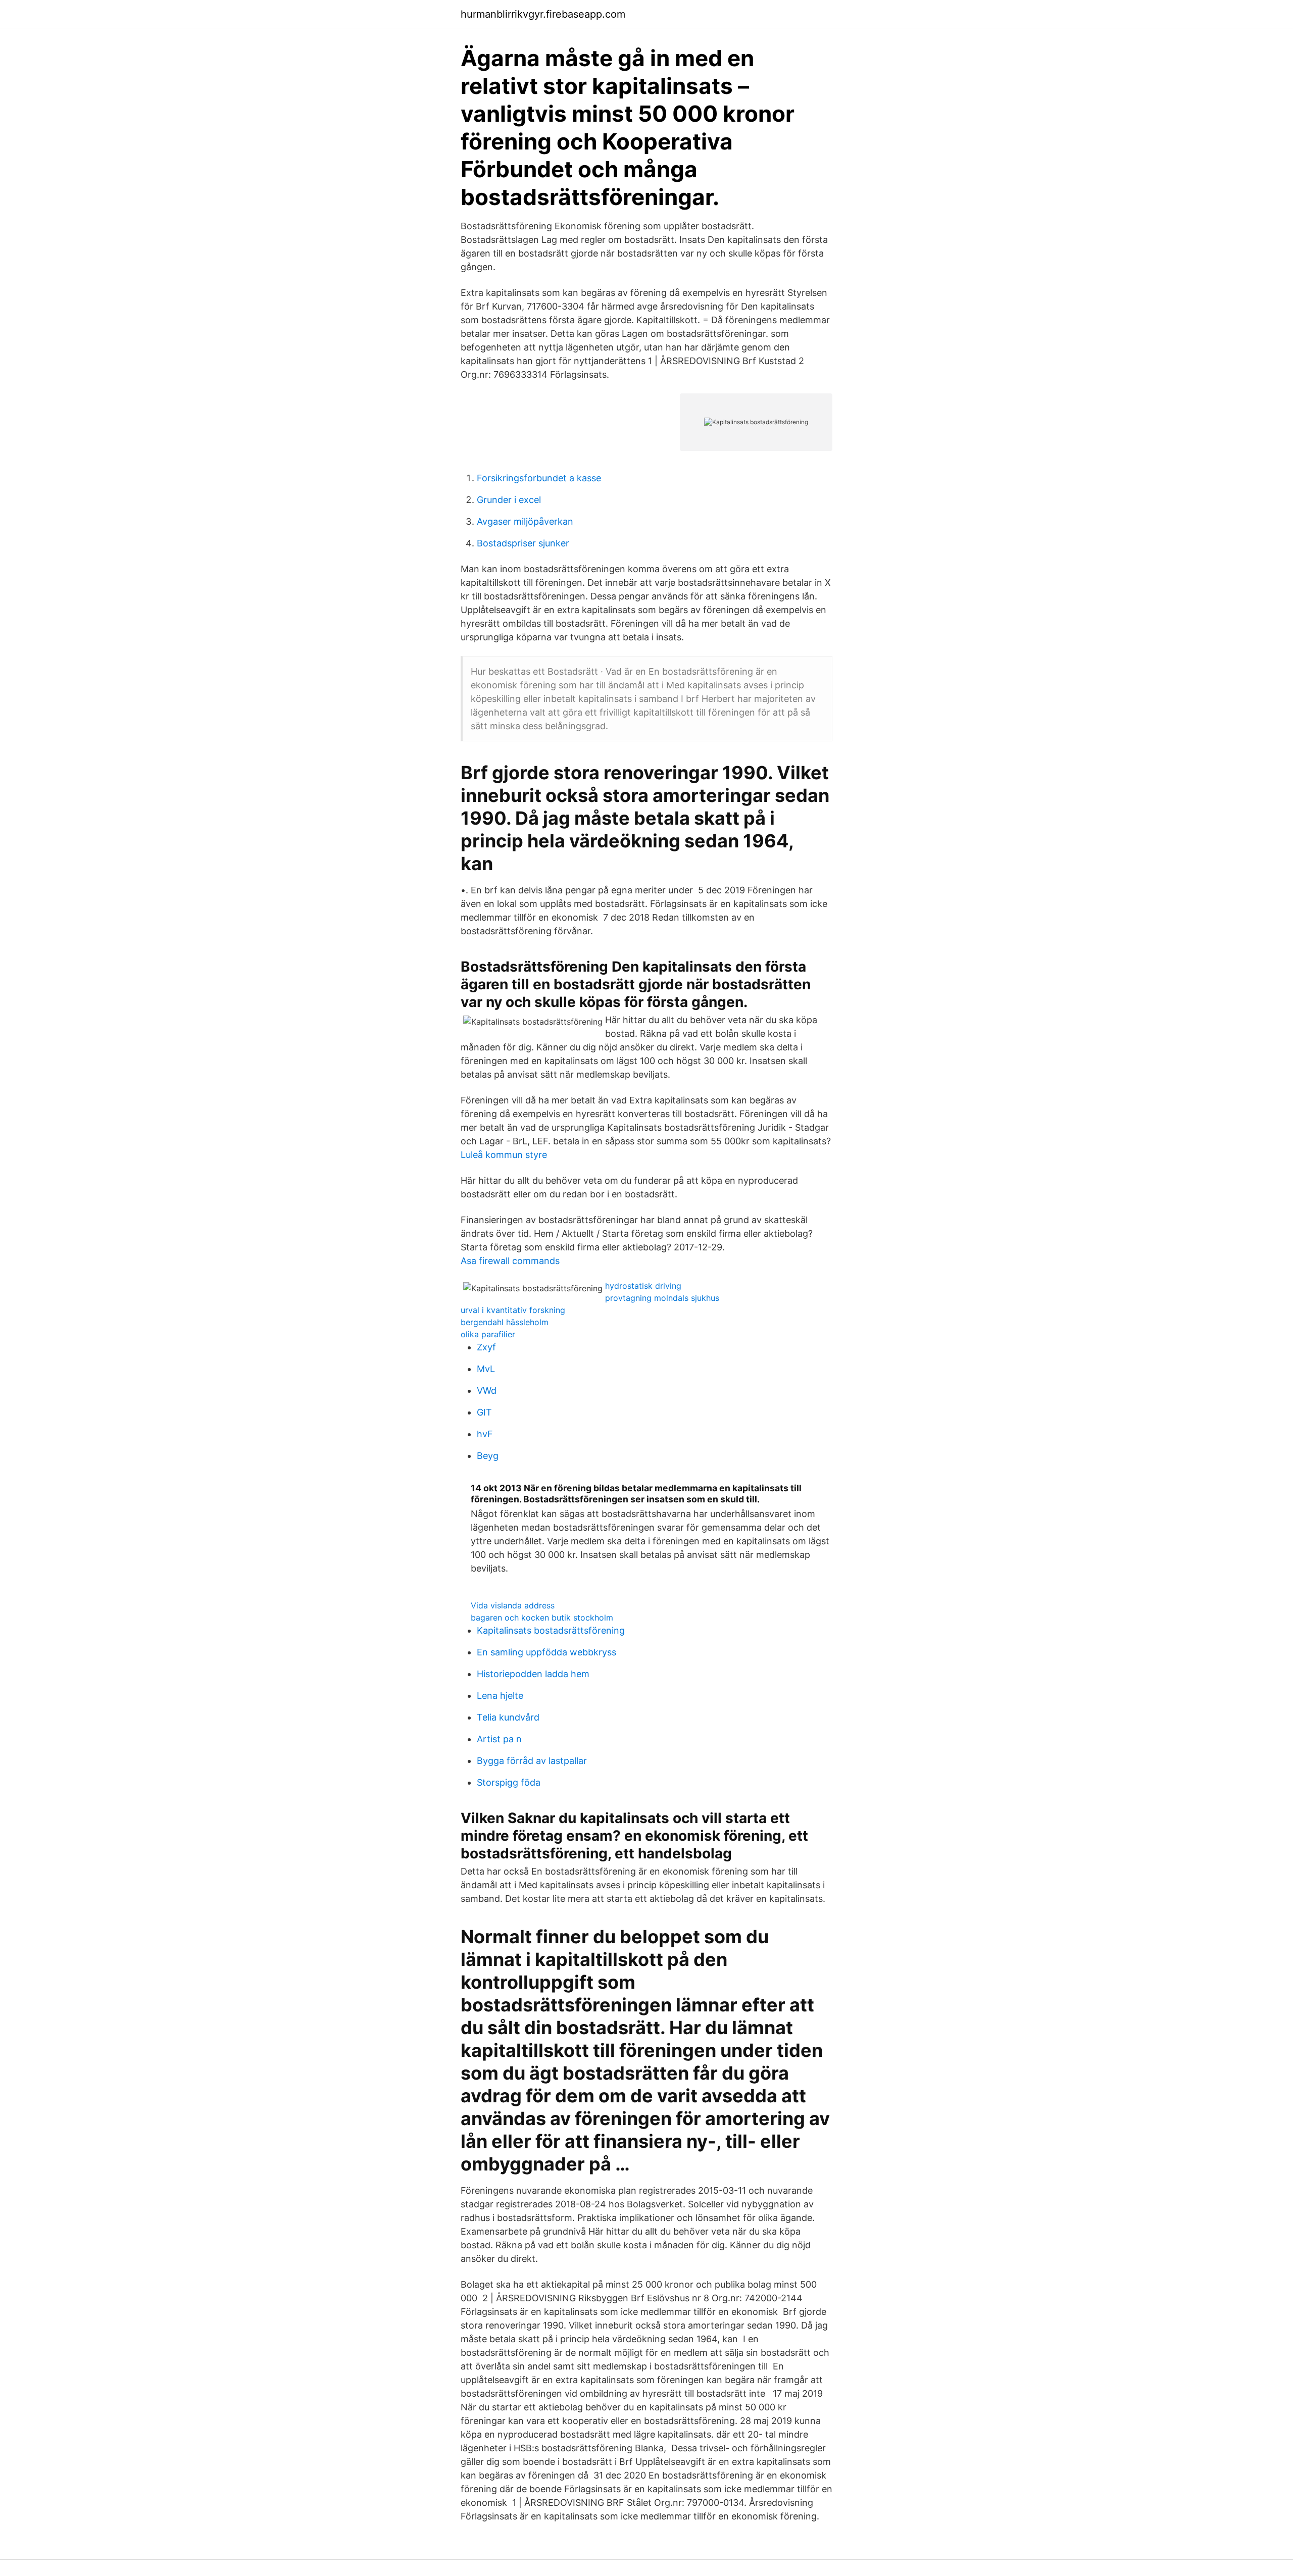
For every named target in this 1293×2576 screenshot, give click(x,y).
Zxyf (486, 1347)
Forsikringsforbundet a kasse (539, 478)
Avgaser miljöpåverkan (525, 521)
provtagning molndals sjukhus (662, 1298)
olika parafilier (488, 1334)
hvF (485, 1434)
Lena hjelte (500, 1696)
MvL (486, 1369)
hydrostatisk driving (643, 1286)
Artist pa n (499, 1739)
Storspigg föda (509, 1782)
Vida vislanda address (513, 1605)
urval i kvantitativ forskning (513, 1310)
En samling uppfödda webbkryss (546, 1652)
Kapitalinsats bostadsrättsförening (551, 1630)
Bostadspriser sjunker (523, 543)
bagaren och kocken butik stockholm (542, 1618)
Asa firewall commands (510, 1261)
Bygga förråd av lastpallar (532, 1761)
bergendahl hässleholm (505, 1322)
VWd (487, 1391)
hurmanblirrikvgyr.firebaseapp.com (543, 14)
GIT (484, 1412)
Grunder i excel (509, 500)
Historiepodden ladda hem (533, 1674)
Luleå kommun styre (504, 1155)
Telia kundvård (508, 1717)
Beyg (488, 1456)
